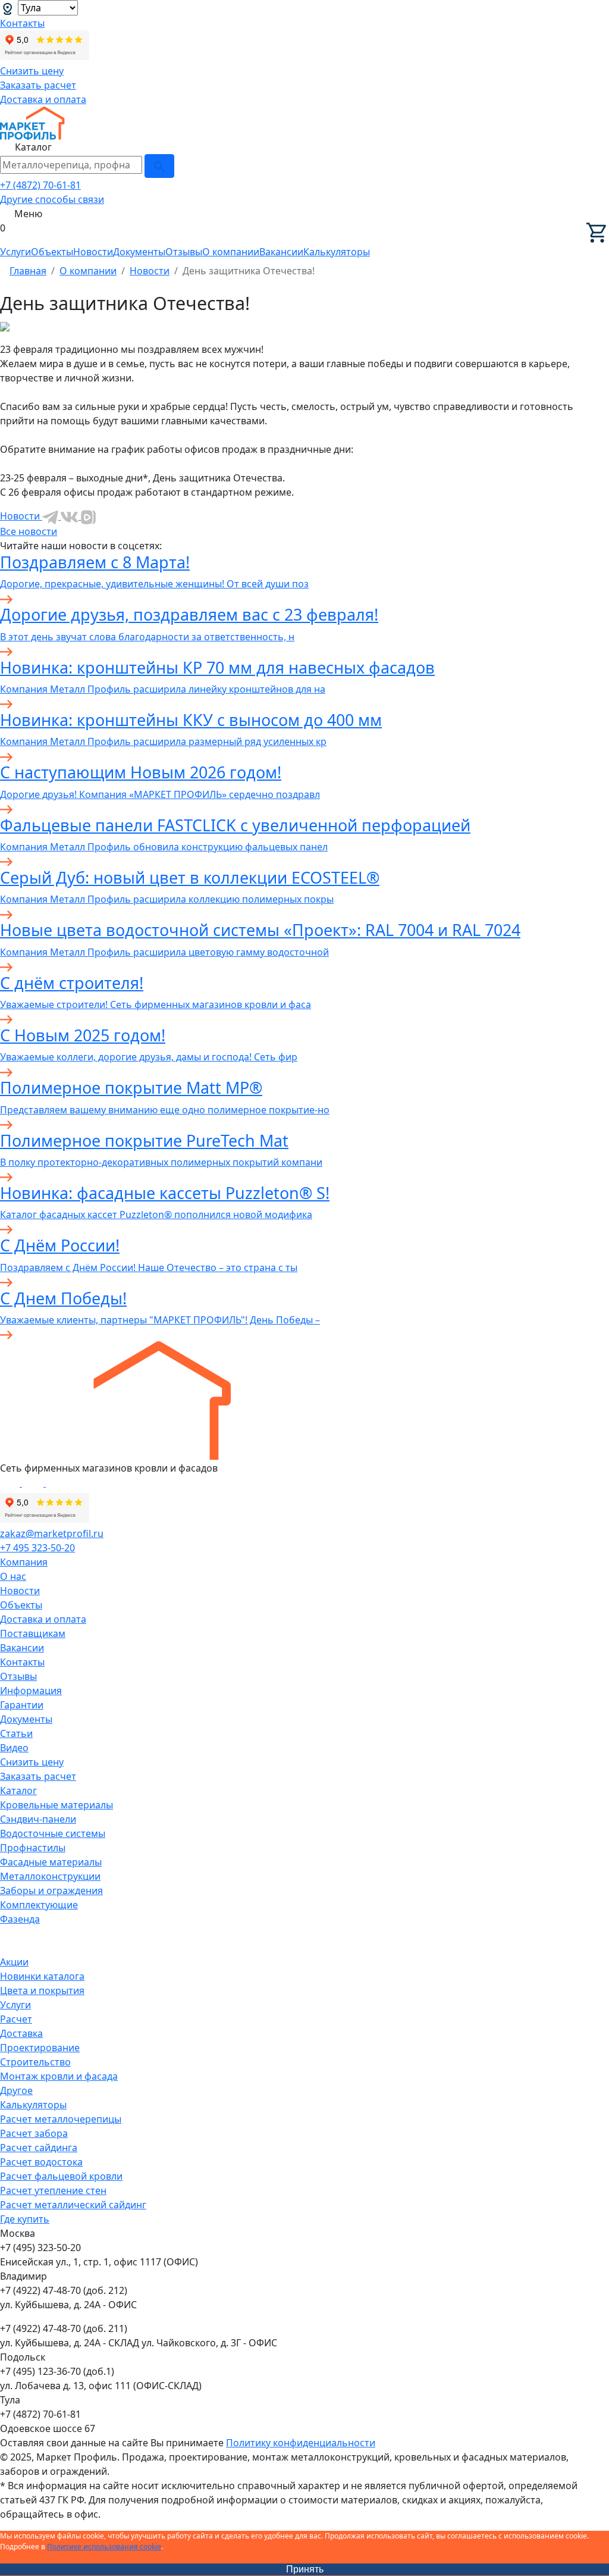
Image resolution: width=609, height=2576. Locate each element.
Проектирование (40, 2048)
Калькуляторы (337, 252)
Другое (16, 2090)
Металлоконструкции (50, 1876)
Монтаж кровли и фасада (59, 2076)
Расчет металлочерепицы (61, 2119)
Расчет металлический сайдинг (73, 2205)
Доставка (21, 2033)
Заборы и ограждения (51, 1890)
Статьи (16, 1733)
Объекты (52, 252)
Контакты (22, 23)
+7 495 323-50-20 (37, 1548)
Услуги (15, 252)
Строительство (35, 2062)
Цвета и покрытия (42, 1990)
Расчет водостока (41, 2162)
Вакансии (281, 252)
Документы (139, 252)
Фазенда (20, 1919)
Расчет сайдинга (39, 2148)
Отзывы (184, 252)
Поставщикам (33, 1633)
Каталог (18, 1791)
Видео (14, 1748)
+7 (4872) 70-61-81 (40, 185)
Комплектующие (39, 1905)
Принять (305, 2569)
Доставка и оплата (43, 99)
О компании (231, 252)
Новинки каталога (42, 1976)
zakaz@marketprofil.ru (52, 1533)
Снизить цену (32, 71)
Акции (14, 1962)
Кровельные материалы (56, 1805)
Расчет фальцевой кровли (61, 2176)
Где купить (25, 2219)
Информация (31, 1691)
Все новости (29, 531)
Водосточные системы (53, 1833)
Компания (24, 1562)
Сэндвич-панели (38, 1819)
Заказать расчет (38, 85)
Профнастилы (33, 1848)
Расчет (16, 2019)
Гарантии (22, 1705)
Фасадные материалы (51, 1862)
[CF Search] (159, 166)
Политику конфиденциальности (301, 2443)
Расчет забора (34, 2133)
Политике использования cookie (104, 2547)
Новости (93, 252)
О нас (13, 1576)
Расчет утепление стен (53, 2190)
